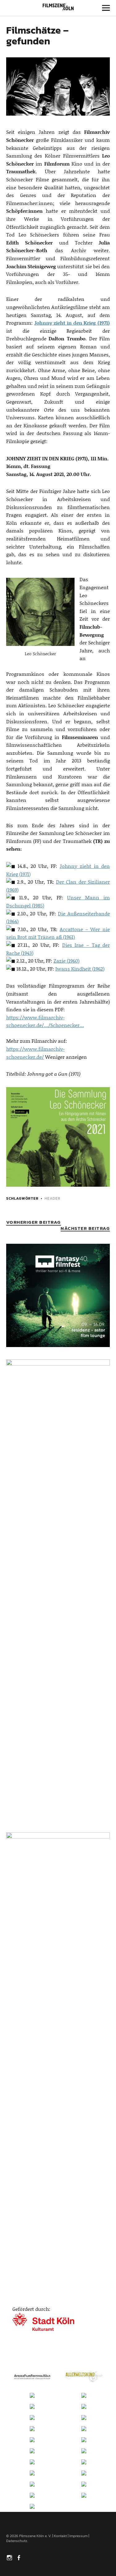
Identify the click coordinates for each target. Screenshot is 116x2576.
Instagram (10, 2557)
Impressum (78, 2536)
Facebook (19, 2557)
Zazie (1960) (67, 961)
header (52, 1198)
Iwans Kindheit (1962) (80, 969)
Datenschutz (17, 2541)
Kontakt (60, 2536)
